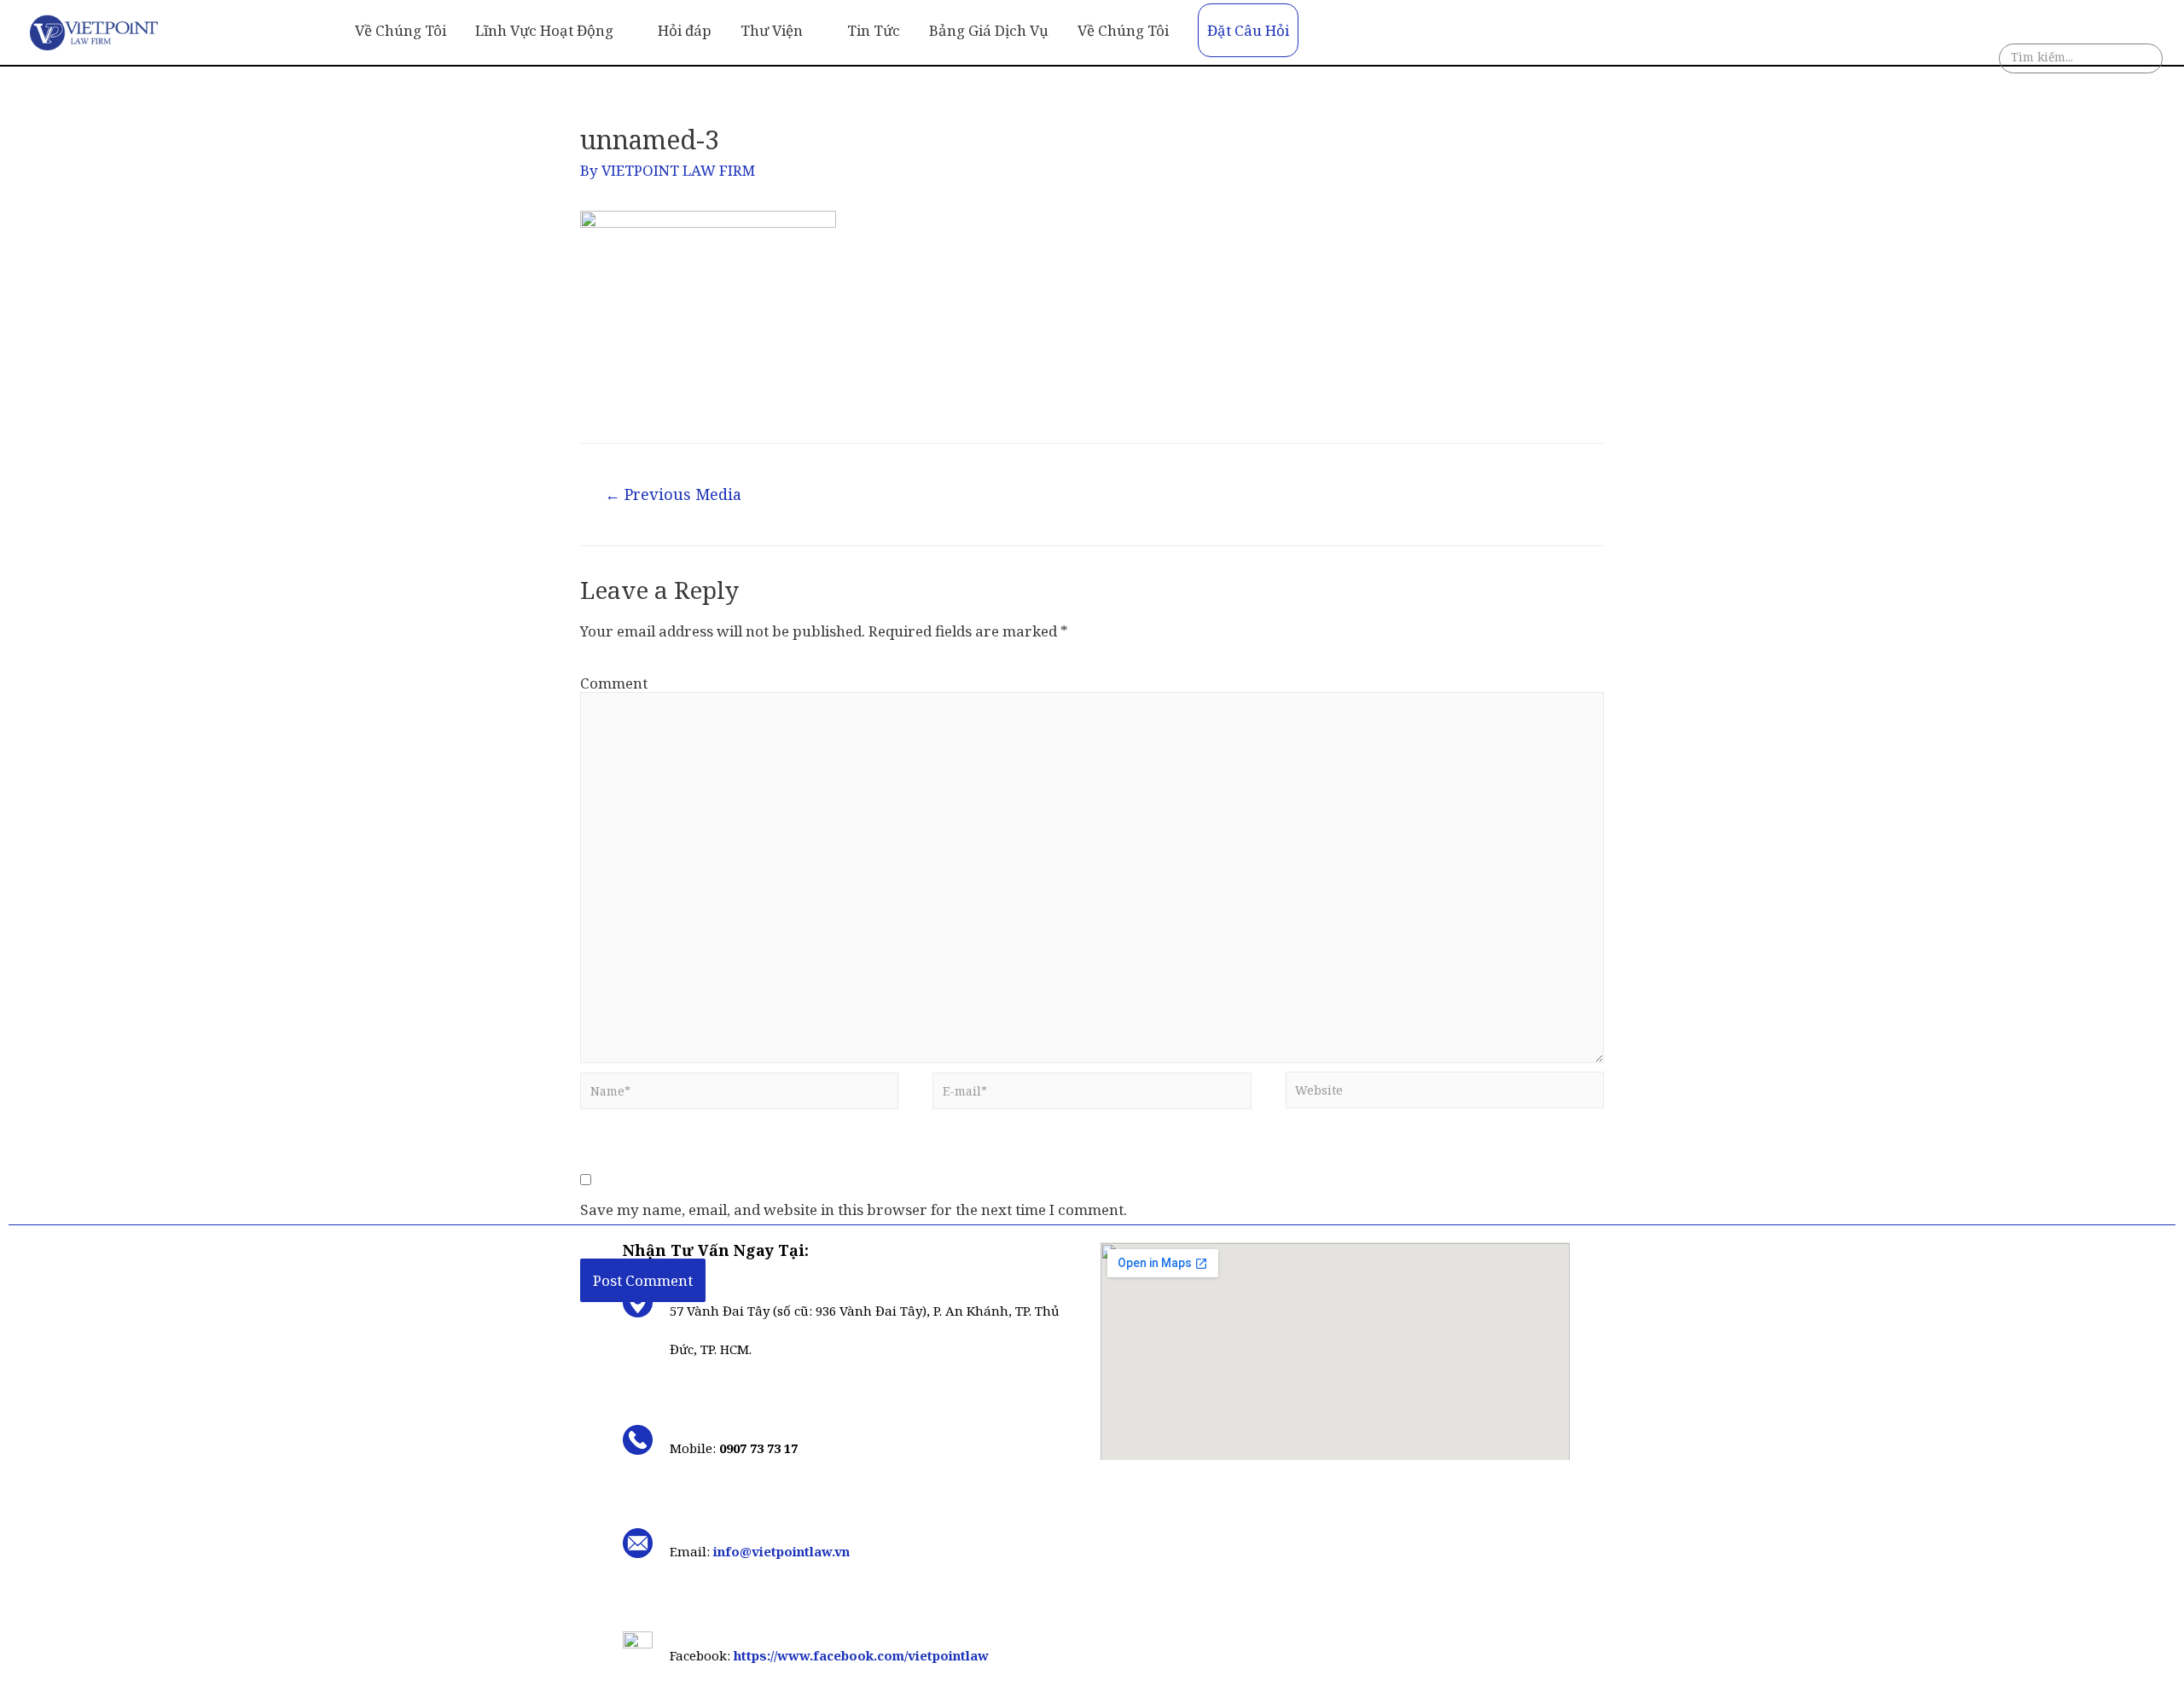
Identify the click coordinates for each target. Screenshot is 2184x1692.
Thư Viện (772, 30)
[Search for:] (2081, 61)
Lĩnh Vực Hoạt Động (544, 30)
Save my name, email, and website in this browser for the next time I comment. (854, 1210)
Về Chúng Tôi (401, 30)
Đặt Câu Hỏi (1248, 30)
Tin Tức (874, 30)
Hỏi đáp (685, 30)
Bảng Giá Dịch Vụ (989, 30)
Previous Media (673, 494)
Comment (614, 683)
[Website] (1445, 1094)
